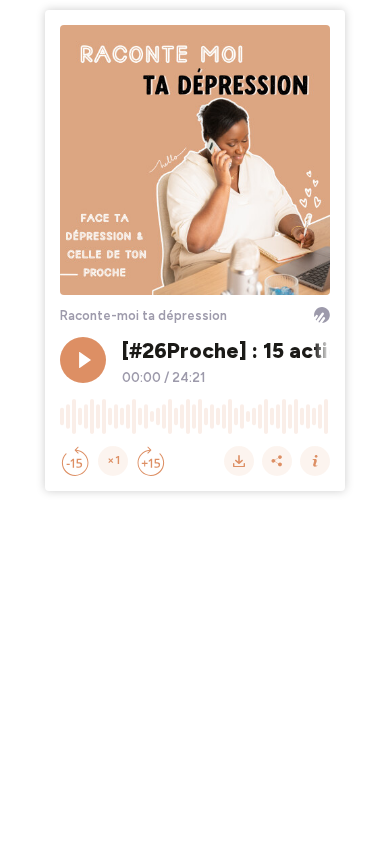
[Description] (315, 461)
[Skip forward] (151, 461)
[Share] (277, 461)
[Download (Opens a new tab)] (239, 461)
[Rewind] (75, 461)
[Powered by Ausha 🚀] (322, 315)
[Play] (83, 360)
